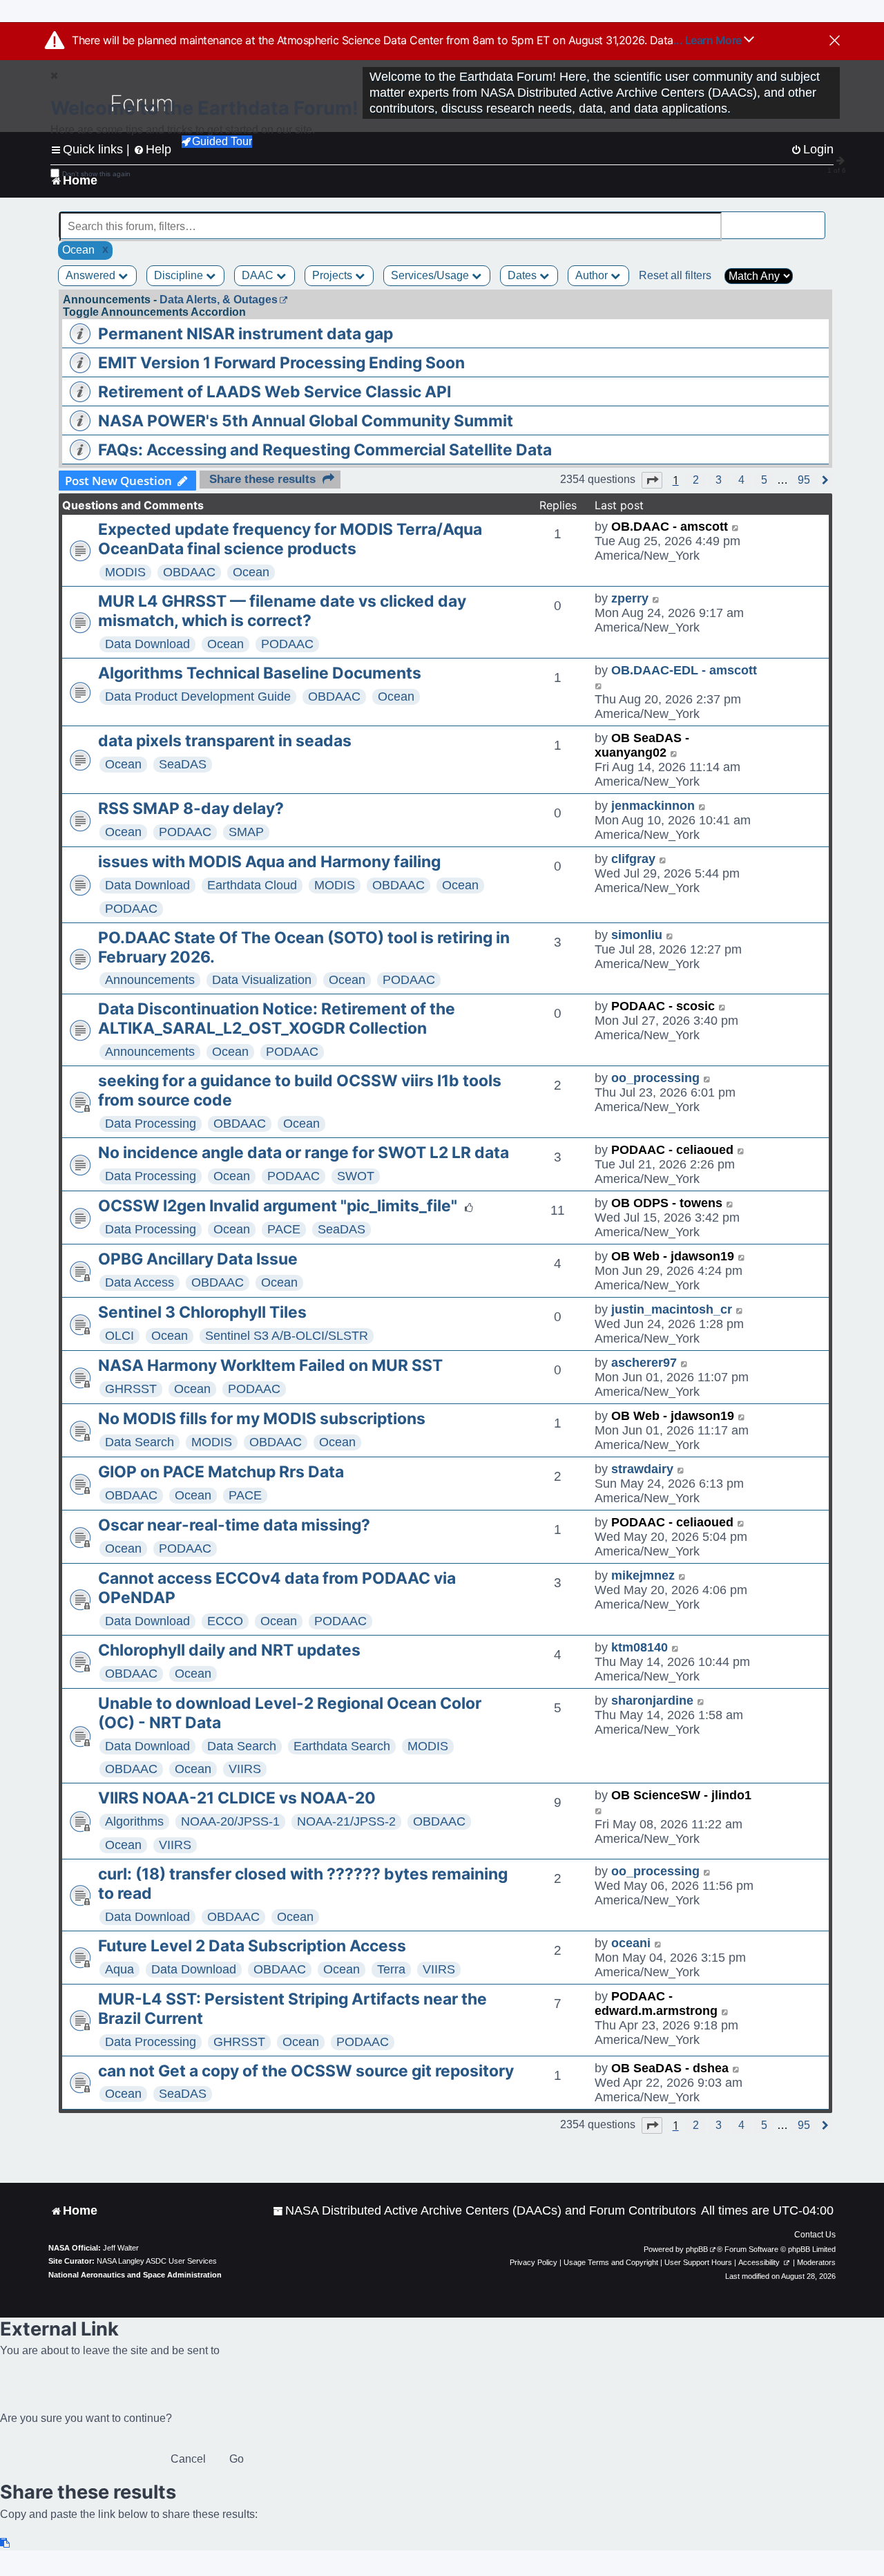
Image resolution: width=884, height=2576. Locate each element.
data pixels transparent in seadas (225, 741)
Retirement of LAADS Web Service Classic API (275, 392)
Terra (391, 1969)
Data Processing (151, 1124)
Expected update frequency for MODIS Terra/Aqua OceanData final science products (290, 539)
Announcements (150, 980)
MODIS (125, 572)
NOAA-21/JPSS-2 (346, 1821)
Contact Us (815, 2235)
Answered (92, 275)
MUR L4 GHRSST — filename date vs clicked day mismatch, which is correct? (282, 611)
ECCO (225, 1621)
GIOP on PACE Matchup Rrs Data (221, 1472)
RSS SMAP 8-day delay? (191, 808)
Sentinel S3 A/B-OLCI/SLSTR (287, 1336)
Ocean (251, 572)
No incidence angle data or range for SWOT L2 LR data (304, 1153)
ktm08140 (640, 1647)
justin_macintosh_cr (672, 1309)
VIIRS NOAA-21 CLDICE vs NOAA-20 (237, 1798)
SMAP (246, 832)
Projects (334, 275)
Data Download (147, 644)
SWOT (356, 1176)
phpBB (697, 2249)
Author (593, 275)
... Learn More (709, 40)
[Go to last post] (736, 527)
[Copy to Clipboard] (6, 2543)
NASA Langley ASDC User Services (157, 2261)
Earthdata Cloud (252, 885)
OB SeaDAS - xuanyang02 (642, 745)
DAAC (259, 275)
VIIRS (245, 1769)
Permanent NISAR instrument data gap (246, 334)
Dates (523, 275)
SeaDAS (183, 764)
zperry (630, 598)
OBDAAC (189, 572)
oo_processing (655, 1078)
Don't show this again (96, 174)
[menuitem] (484, 2211)
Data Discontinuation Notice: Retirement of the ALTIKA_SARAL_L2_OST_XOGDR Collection (277, 1019)
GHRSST (131, 1389)
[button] (652, 480)
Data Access (140, 1282)
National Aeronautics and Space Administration (135, 2275)
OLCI (119, 1336)
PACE (284, 1229)
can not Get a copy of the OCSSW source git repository (306, 2071)
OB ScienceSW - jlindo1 (681, 1795)
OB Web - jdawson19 (673, 1256)
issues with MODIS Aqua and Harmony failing (269, 862)
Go (237, 2459)
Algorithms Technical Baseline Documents (260, 673)
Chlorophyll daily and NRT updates (229, 1650)
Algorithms (134, 1821)
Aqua (119, 1969)
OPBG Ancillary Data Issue (198, 1259)
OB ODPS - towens (667, 1203)
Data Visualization (262, 980)
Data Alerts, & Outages (219, 300)
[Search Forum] (816, 219)
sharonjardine (652, 1701)
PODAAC (287, 644)
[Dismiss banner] (835, 41)
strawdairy (642, 1469)
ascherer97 (644, 1363)
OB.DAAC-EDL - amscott (684, 670)
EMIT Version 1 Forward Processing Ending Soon (281, 363)
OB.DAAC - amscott (670, 527)
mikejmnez (643, 1575)
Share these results (262, 479)
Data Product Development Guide (198, 697)
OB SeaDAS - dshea (670, 2068)
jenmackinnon (653, 806)
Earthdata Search (342, 1746)
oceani (631, 1943)
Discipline (180, 275)
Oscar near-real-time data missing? (234, 1525)
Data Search (140, 1442)
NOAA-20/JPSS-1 (230, 1821)
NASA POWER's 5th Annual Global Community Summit (306, 421)
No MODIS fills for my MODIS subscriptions (262, 1419)
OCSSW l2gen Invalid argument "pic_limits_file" (278, 1206)
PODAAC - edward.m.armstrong (656, 2004)
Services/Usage (431, 275)
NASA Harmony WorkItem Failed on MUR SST (270, 1365)
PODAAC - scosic (663, 1006)
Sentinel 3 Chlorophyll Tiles (202, 1312)
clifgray (633, 859)
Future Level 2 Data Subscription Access (252, 1946)
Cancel (188, 2459)
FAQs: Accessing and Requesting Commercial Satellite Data (325, 450)
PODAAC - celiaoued (672, 1150)
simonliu (637, 935)
